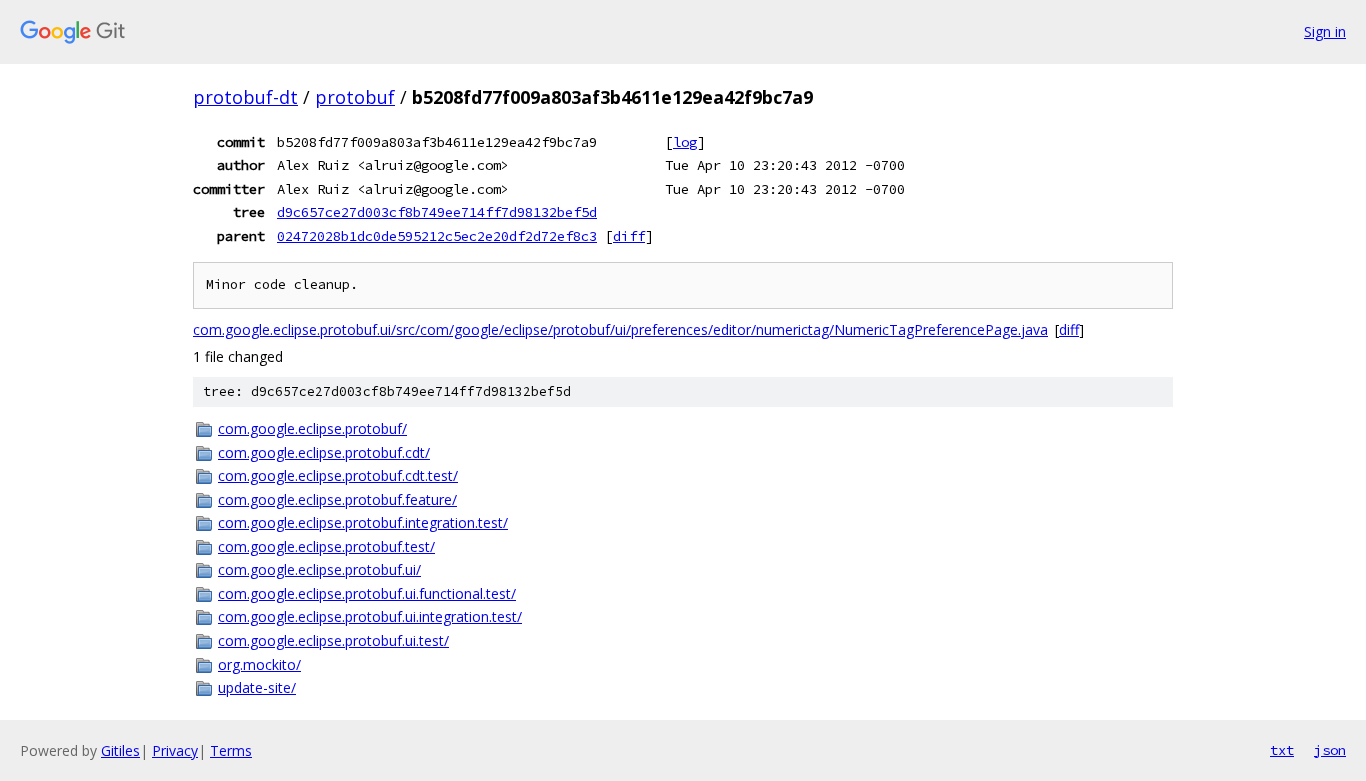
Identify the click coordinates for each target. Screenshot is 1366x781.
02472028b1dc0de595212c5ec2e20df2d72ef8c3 (437, 236)
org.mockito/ (259, 664)
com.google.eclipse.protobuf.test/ (326, 546)
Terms (231, 750)
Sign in (1325, 31)
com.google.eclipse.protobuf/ (312, 428)
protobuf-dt (245, 97)
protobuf (355, 97)
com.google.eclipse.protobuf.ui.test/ (333, 640)
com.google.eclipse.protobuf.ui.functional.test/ (367, 593)
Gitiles (120, 750)
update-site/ (257, 687)
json (1330, 750)
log (685, 142)
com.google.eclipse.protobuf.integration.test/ (363, 522)
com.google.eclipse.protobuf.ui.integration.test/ (370, 616)
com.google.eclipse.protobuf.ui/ (319, 569)
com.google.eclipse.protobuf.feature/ (337, 499)
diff (629, 236)
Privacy (175, 750)
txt (1282, 750)
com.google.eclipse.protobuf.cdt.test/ (338, 475)
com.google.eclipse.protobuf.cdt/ (324, 452)
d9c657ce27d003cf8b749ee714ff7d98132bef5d (437, 212)
